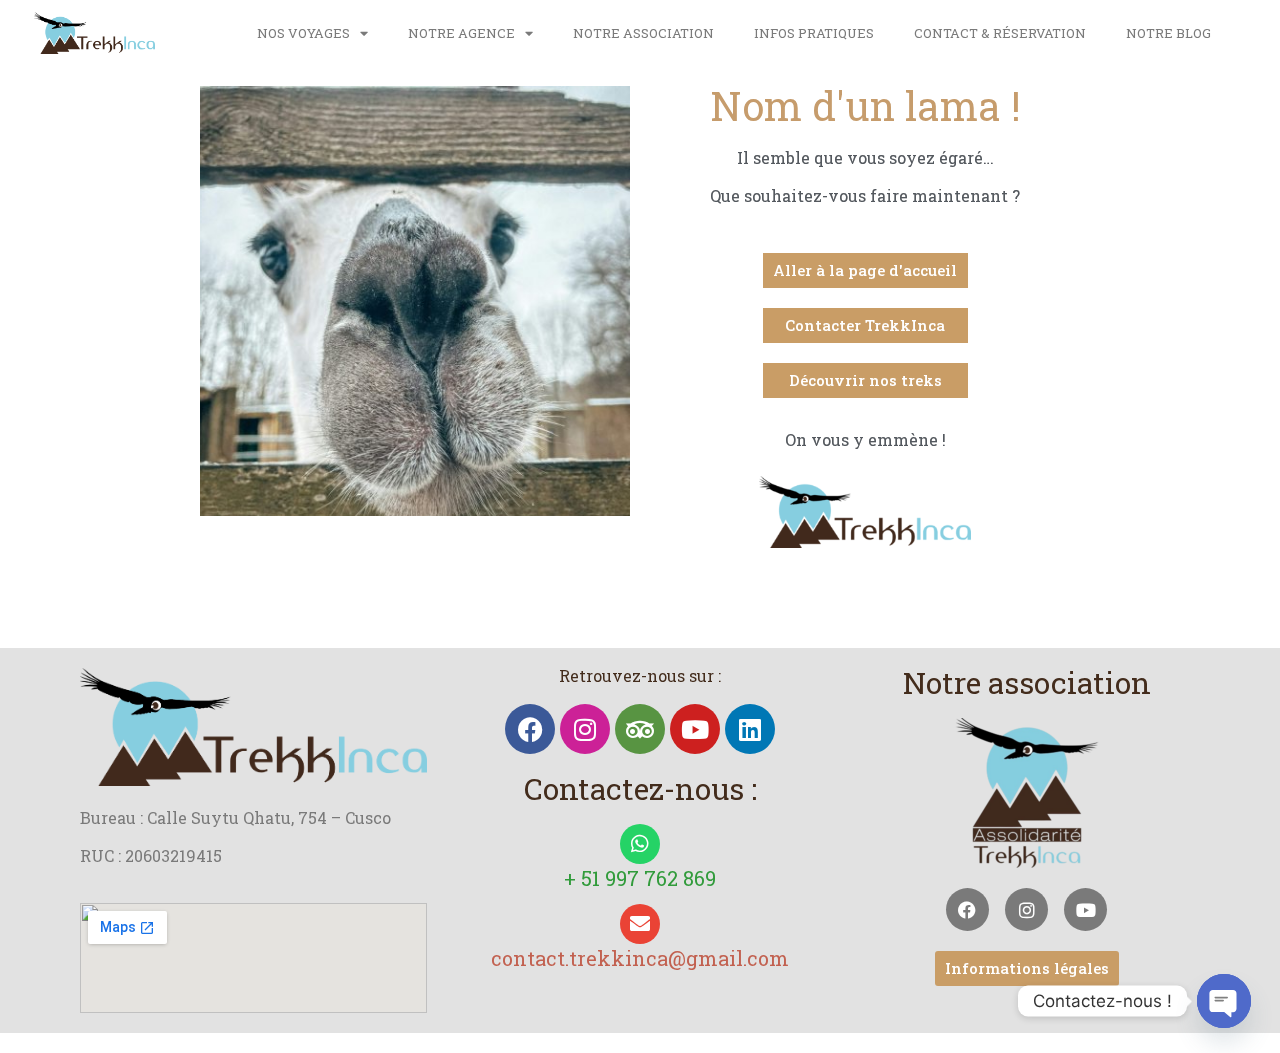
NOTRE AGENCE (461, 33)
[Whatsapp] (640, 844)
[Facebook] (530, 729)
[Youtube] (695, 729)
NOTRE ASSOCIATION (643, 33)
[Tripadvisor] (640, 729)
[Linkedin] (750, 729)
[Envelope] (640, 924)
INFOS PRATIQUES (814, 33)
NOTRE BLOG (1168, 33)
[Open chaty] (1224, 1001)
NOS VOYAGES (303, 33)
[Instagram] (585, 729)
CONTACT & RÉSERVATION (1000, 33)
